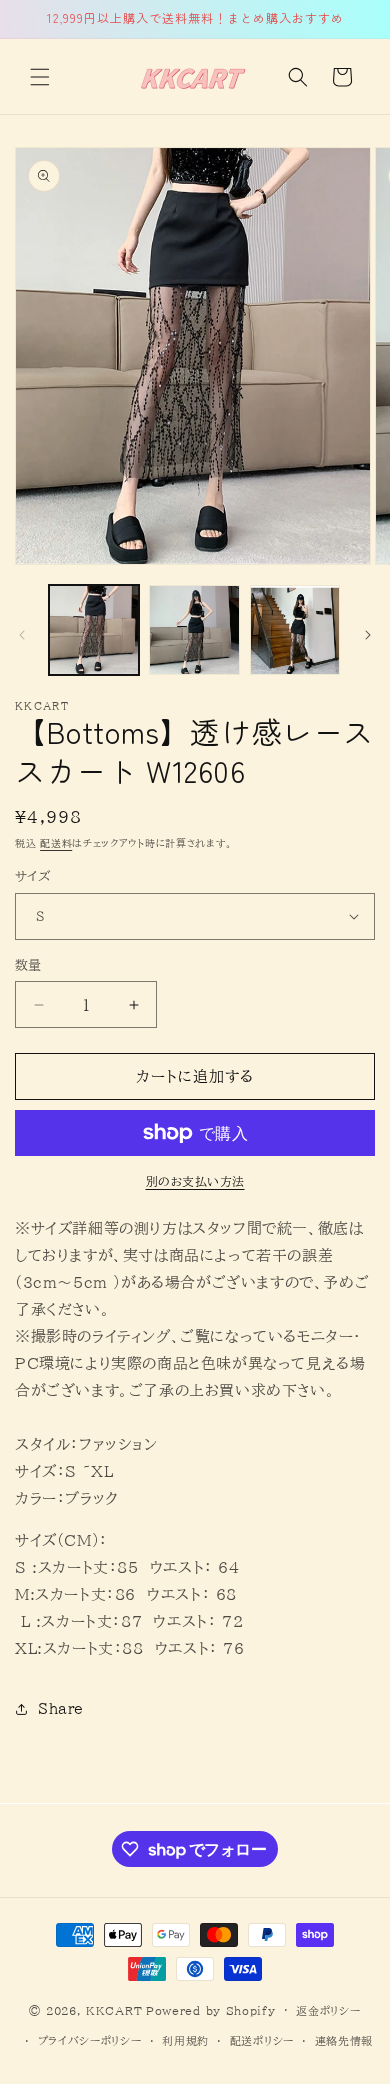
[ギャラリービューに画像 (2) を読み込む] (194, 630)
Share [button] (61, 1709)
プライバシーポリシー (90, 2040)
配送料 (56, 843)
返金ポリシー (328, 2010)
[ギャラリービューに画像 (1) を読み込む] (94, 630)
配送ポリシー (262, 2040)
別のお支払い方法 (195, 1181)
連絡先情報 (344, 2040)
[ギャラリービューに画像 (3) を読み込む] (295, 630)
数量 (28, 965)
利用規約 (185, 2040)
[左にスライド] (22, 635)
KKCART (114, 2009)
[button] (40, 77)
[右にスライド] (368, 635)
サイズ (32, 876)
